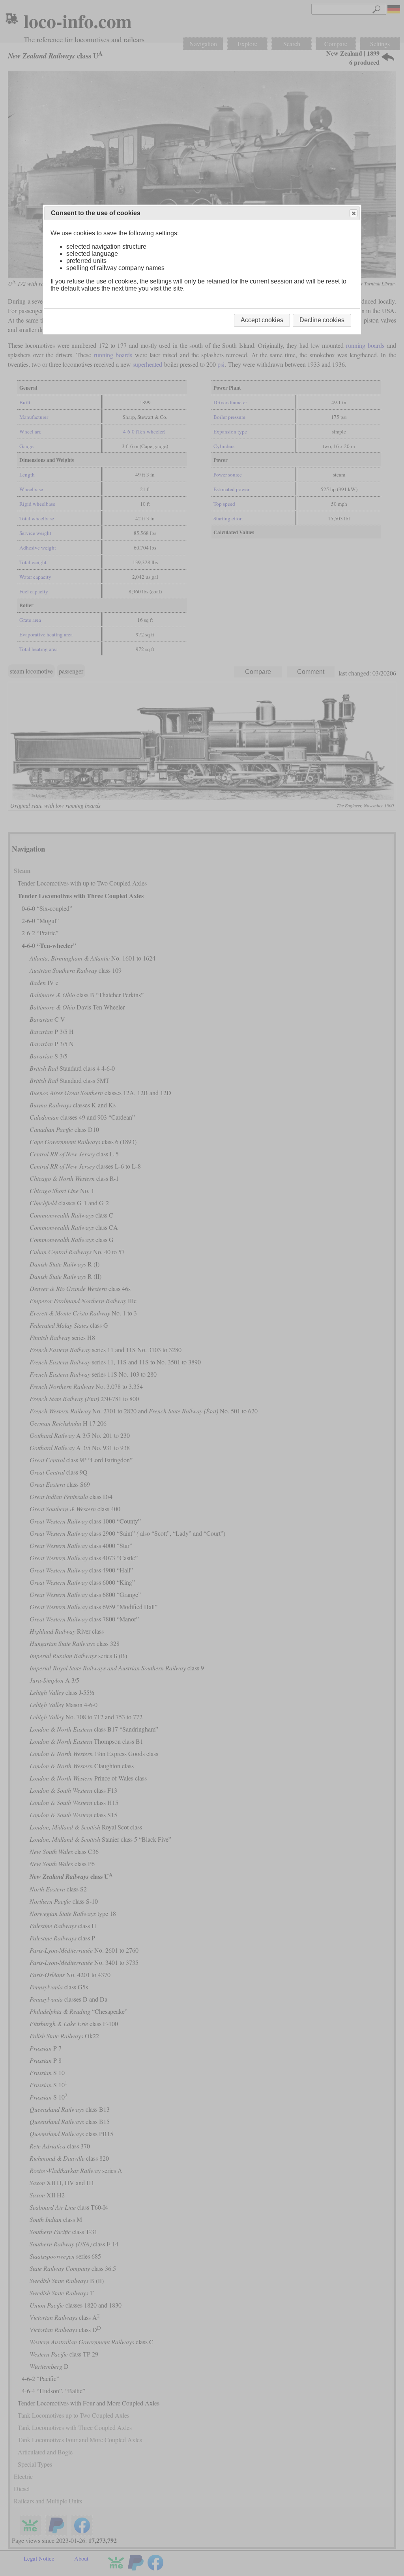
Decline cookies (322, 320)
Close (353, 213)
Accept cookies (262, 320)
